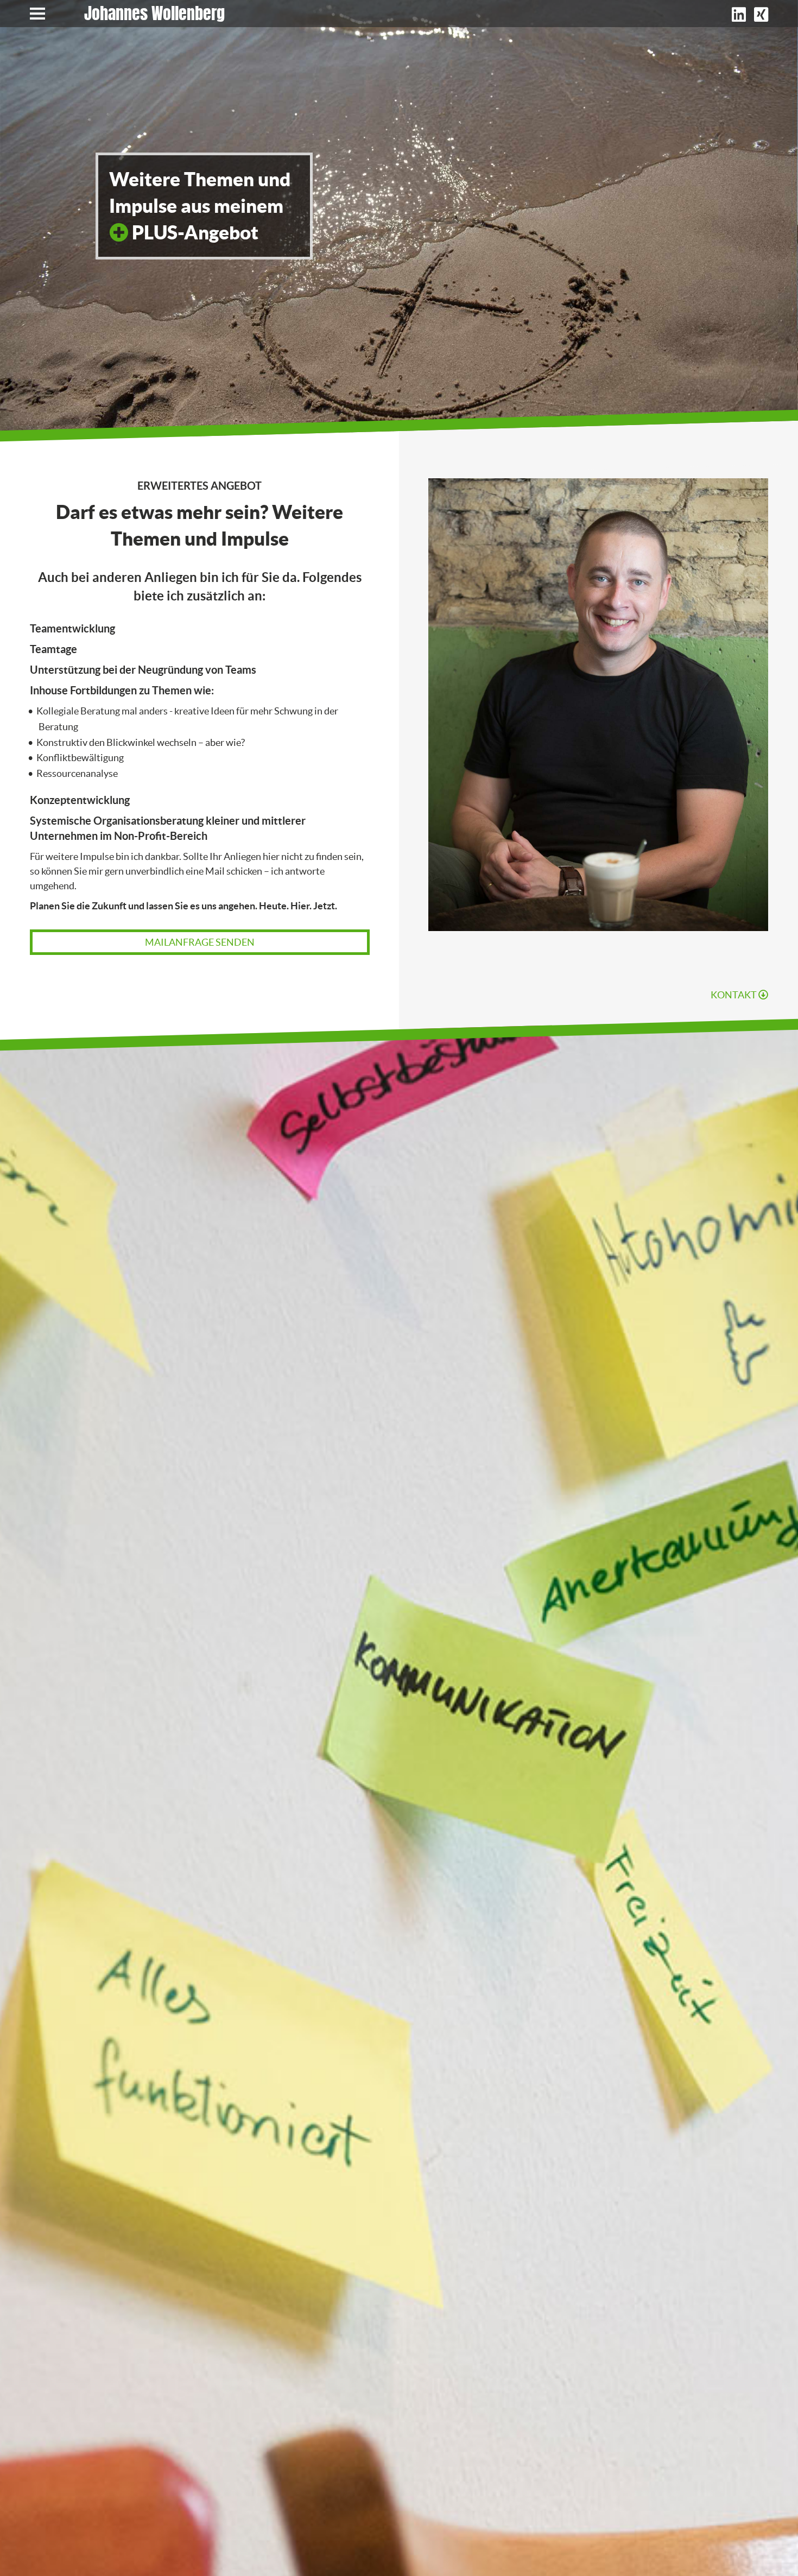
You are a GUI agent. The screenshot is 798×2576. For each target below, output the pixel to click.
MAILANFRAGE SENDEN (200, 942)
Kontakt (734, 995)
